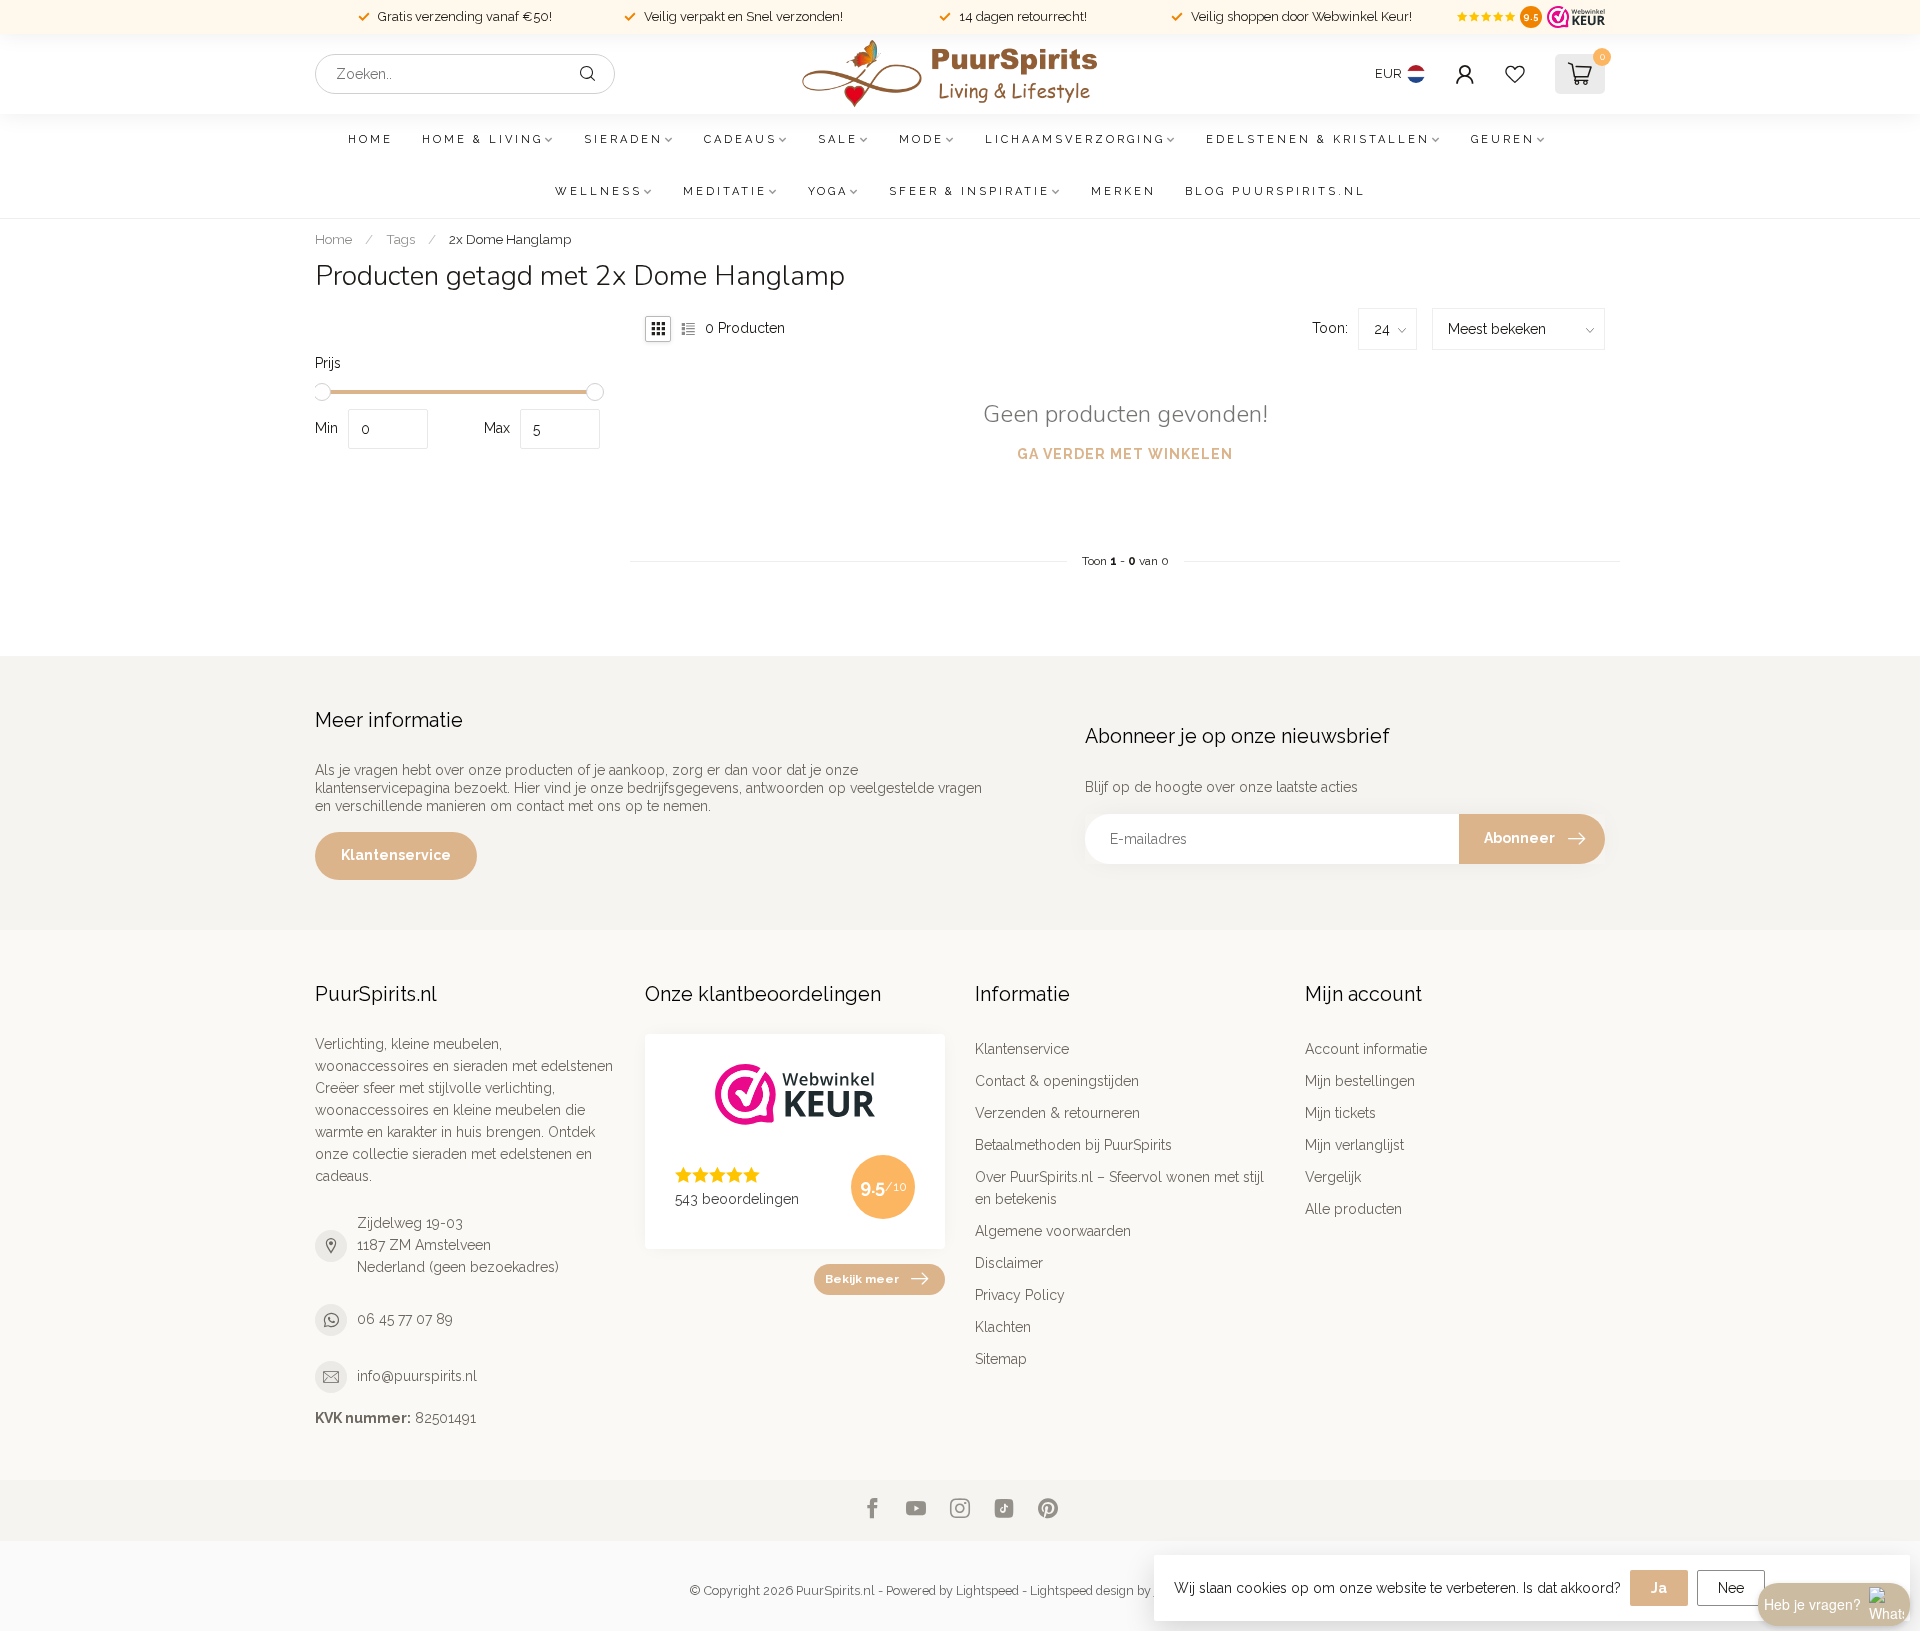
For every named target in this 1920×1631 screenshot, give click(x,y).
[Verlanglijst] (1515, 74)
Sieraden (623, 139)
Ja (1659, 1588)
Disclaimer (1009, 1263)
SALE (838, 139)
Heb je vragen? (1812, 1604)
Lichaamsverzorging (1075, 139)
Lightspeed (987, 1590)
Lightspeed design (1082, 1590)
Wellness (598, 191)
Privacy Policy (1020, 1295)
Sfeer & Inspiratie (969, 191)
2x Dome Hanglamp (510, 239)
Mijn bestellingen (1360, 1081)
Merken (1123, 191)
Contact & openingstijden (1057, 1081)
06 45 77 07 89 (405, 1319)
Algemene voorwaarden (1053, 1231)
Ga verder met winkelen (1125, 454)
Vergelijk (1333, 1177)
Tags (400, 239)
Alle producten (1353, 1209)
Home (370, 139)
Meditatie (725, 191)
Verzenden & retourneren (1057, 1113)
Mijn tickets (1340, 1113)
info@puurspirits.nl (417, 1376)
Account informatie (1366, 1049)
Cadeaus (740, 139)
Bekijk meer (862, 1279)
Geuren (1503, 139)
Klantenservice (396, 855)
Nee (1731, 1588)
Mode (921, 139)
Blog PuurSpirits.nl (1275, 191)
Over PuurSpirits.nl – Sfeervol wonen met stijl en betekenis (1119, 1188)
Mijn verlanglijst (1354, 1145)
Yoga (828, 191)
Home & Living (482, 139)
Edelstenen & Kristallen (1318, 139)
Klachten (1003, 1327)
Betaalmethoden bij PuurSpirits (1073, 1145)
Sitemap (1001, 1359)
